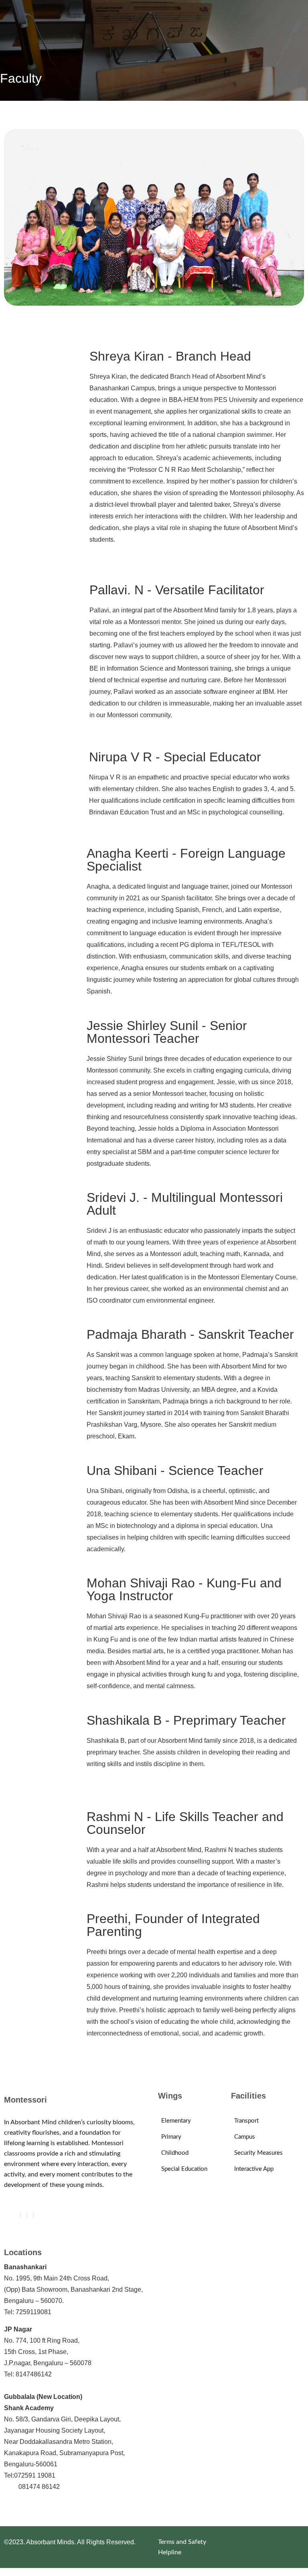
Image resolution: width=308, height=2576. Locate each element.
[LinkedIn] (33, 2215)
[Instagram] (27, 2215)
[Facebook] (20, 2215)
